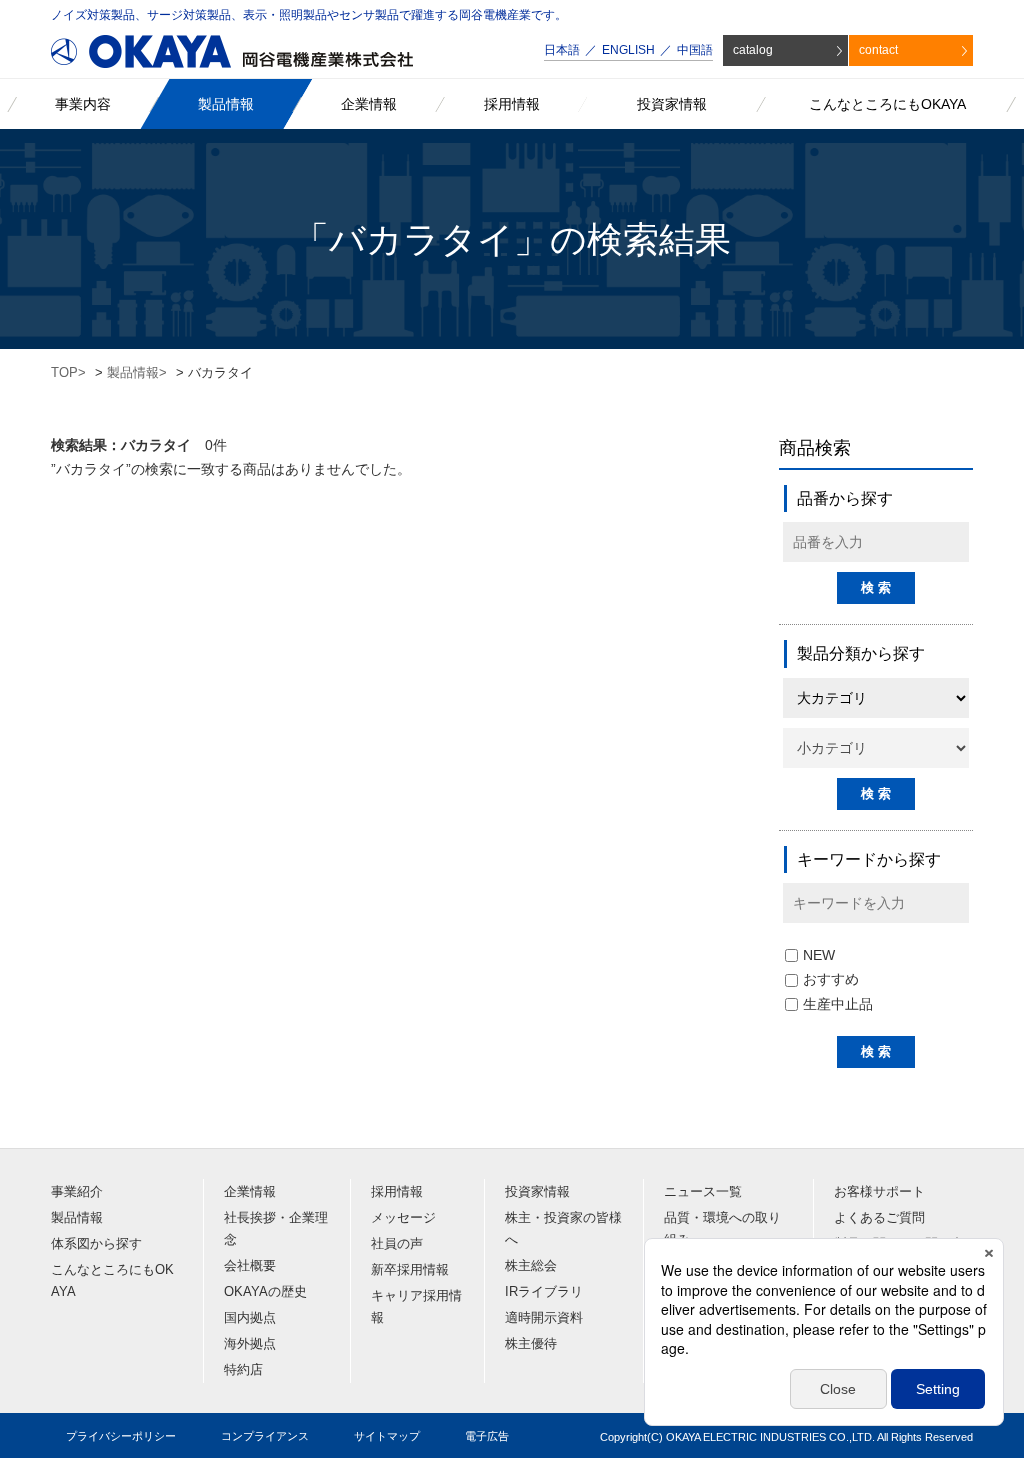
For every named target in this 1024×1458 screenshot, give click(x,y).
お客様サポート (879, 1191)
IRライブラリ (544, 1291)
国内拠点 (250, 1317)
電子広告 (487, 1436)
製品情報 (133, 372)
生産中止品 (838, 1004)
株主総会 (531, 1265)
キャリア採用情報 (416, 1306)
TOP (64, 372)
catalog (753, 50)
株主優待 (531, 1343)
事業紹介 (77, 1191)
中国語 (695, 50)
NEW (819, 955)
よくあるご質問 (879, 1217)
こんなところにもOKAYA (112, 1280)
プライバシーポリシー (121, 1436)
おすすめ (831, 979)
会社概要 (250, 1265)
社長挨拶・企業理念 (276, 1228)
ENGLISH (628, 50)
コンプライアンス (265, 1436)
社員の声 (397, 1243)
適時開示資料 (544, 1317)
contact (878, 50)
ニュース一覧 (703, 1191)
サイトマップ (387, 1436)
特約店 (243, 1369)
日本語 (562, 50)
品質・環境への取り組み (722, 1228)
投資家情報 (537, 1191)
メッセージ (403, 1217)
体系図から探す (96, 1243)
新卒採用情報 (410, 1269)
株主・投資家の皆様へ (563, 1228)
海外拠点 (250, 1343)
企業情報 (250, 1191)
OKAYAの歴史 (265, 1291)
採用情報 (397, 1191)
